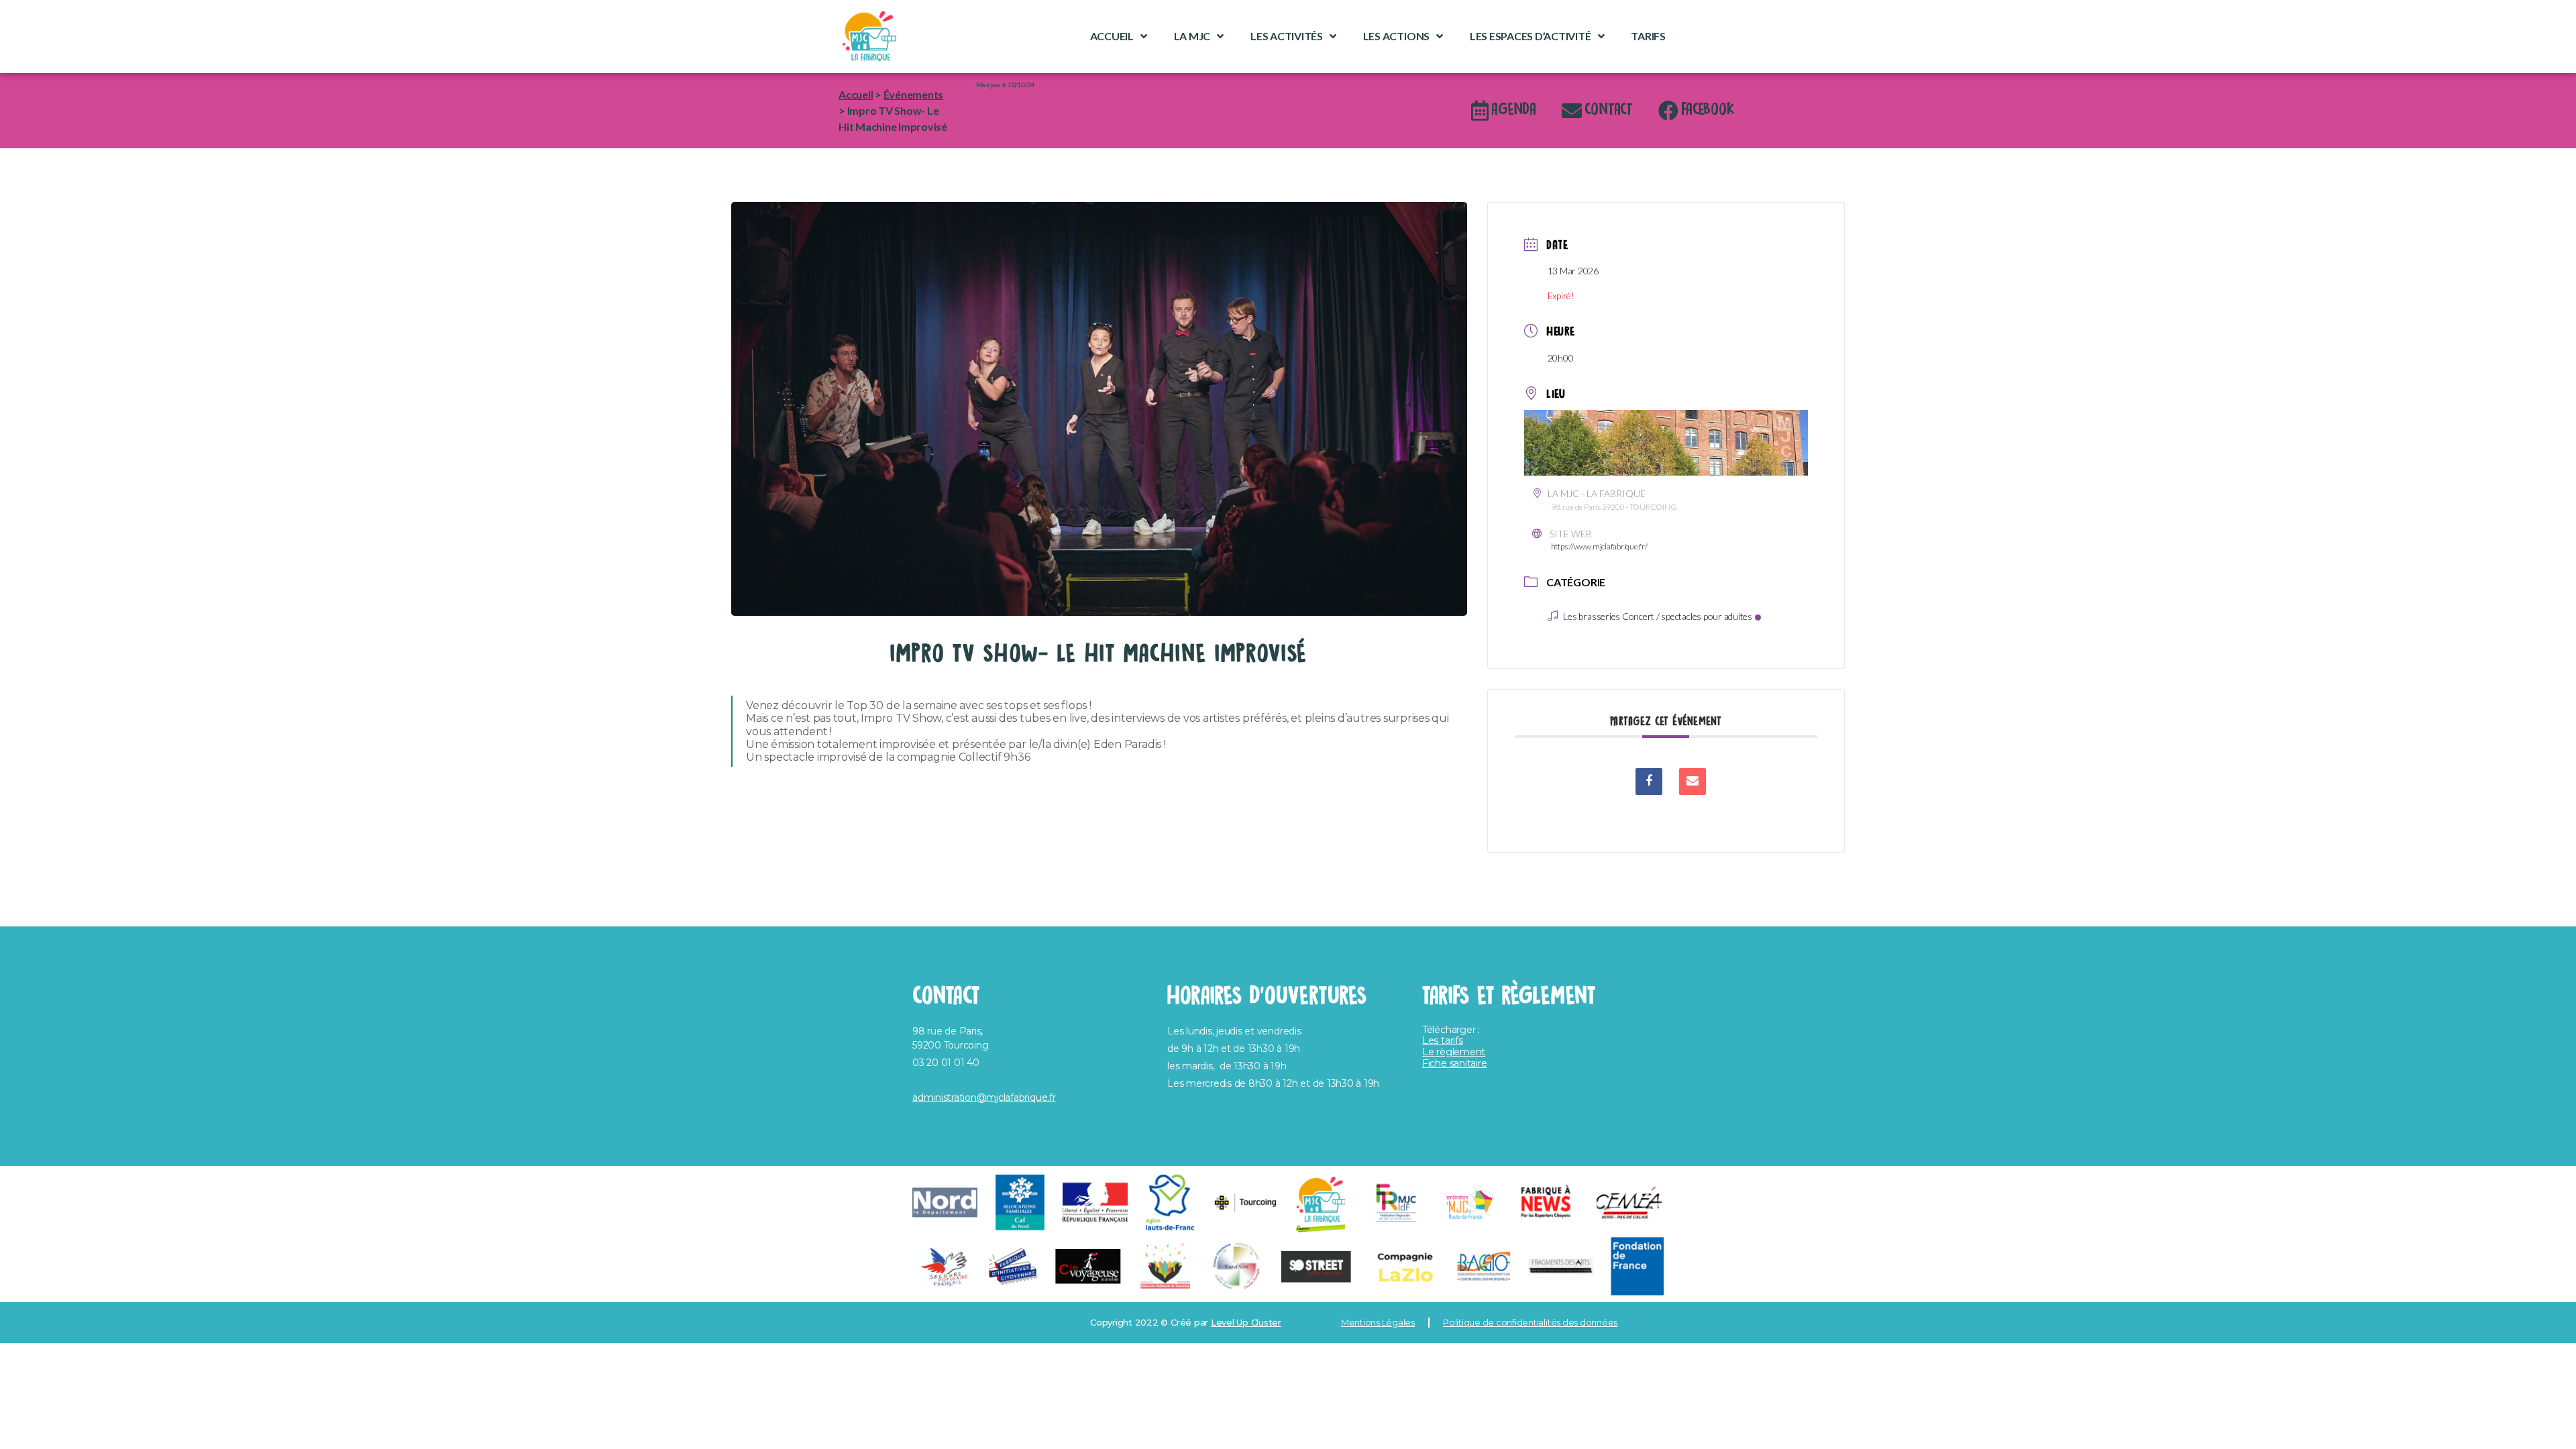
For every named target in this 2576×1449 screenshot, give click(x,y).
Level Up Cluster (1246, 1322)
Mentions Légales (1378, 1322)
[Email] (1693, 782)
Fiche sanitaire (1454, 1063)
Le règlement (1454, 1052)
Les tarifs (1443, 1040)
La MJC (1192, 36)
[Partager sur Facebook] (1649, 782)
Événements (914, 94)
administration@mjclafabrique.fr (984, 1097)
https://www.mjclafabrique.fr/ (1599, 546)
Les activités (1287, 36)
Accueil (1112, 36)
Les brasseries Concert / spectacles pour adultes (1657, 616)
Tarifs (1648, 36)
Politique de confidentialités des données (1530, 1322)
